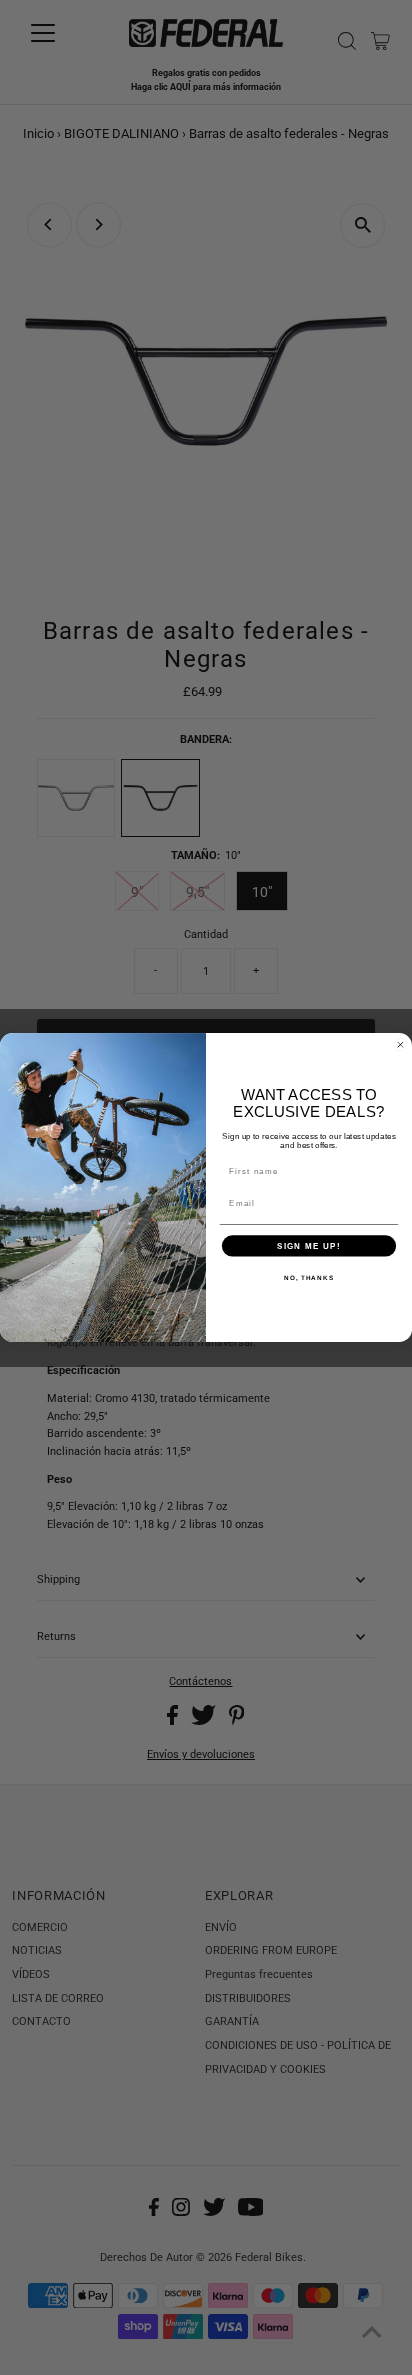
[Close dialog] (400, 1044)
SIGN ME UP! (309, 1245)
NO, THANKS (309, 1277)
